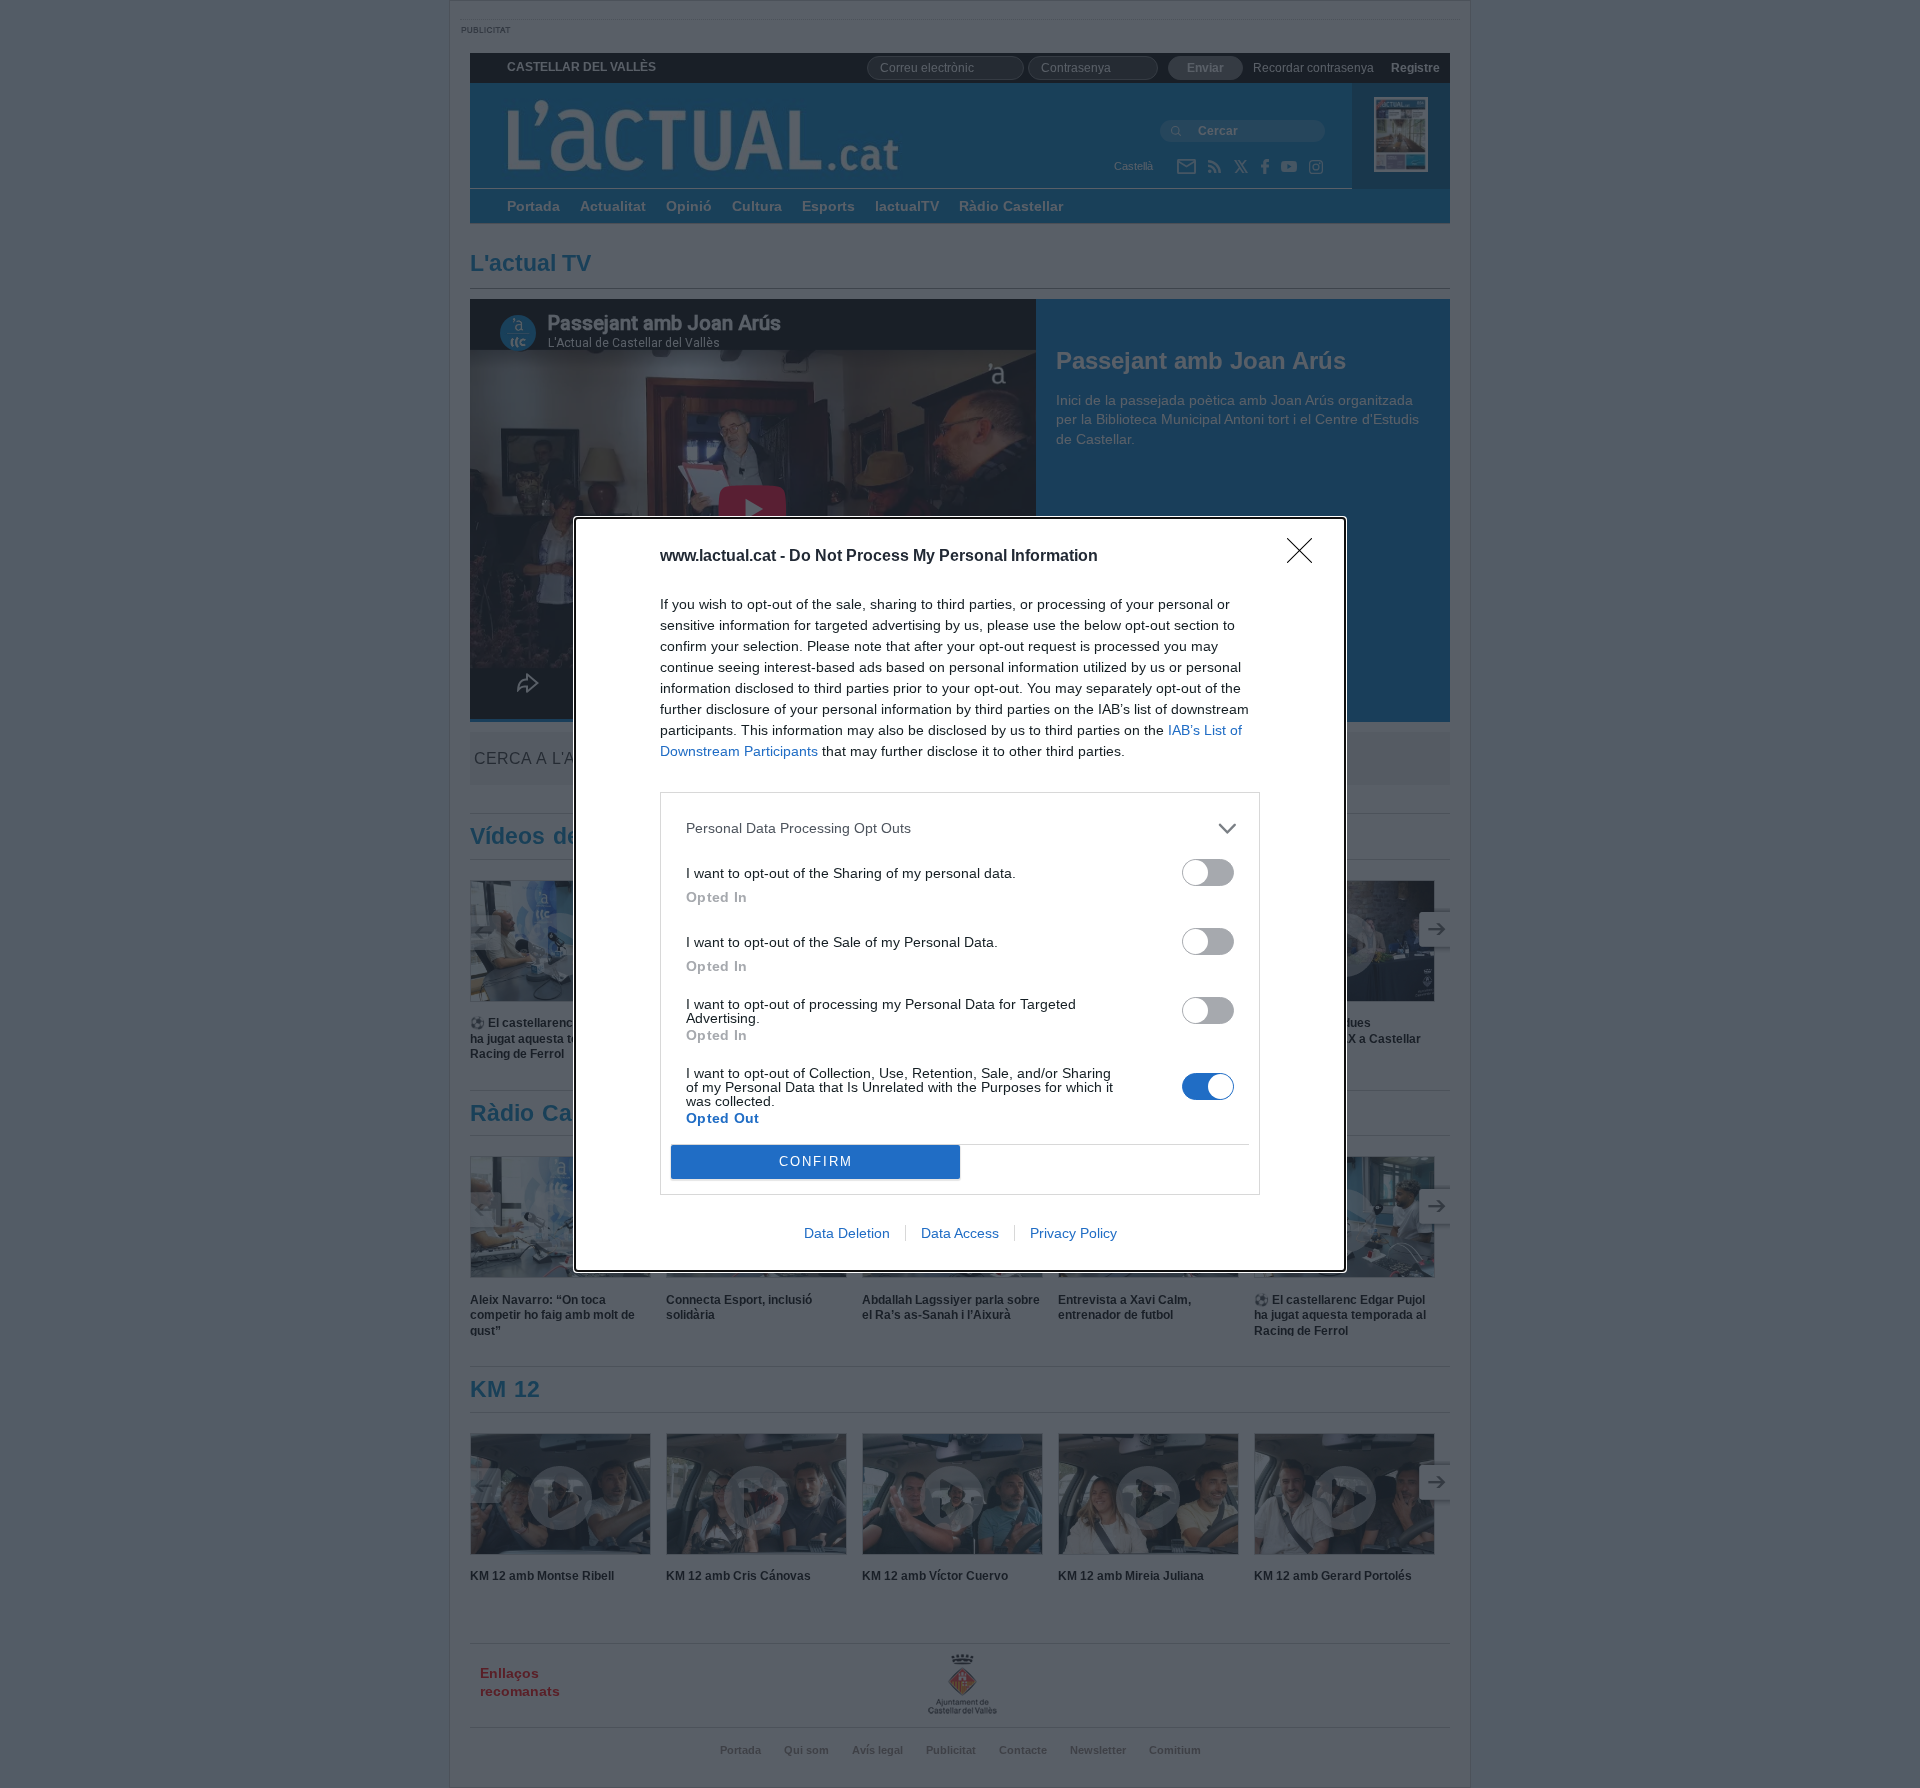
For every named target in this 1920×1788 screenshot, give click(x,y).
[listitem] (960, 828)
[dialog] (960, 894)
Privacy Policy (1073, 1233)
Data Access (960, 1233)
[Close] (1306, 557)
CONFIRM (816, 1161)
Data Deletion (847, 1233)
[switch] (1208, 872)
